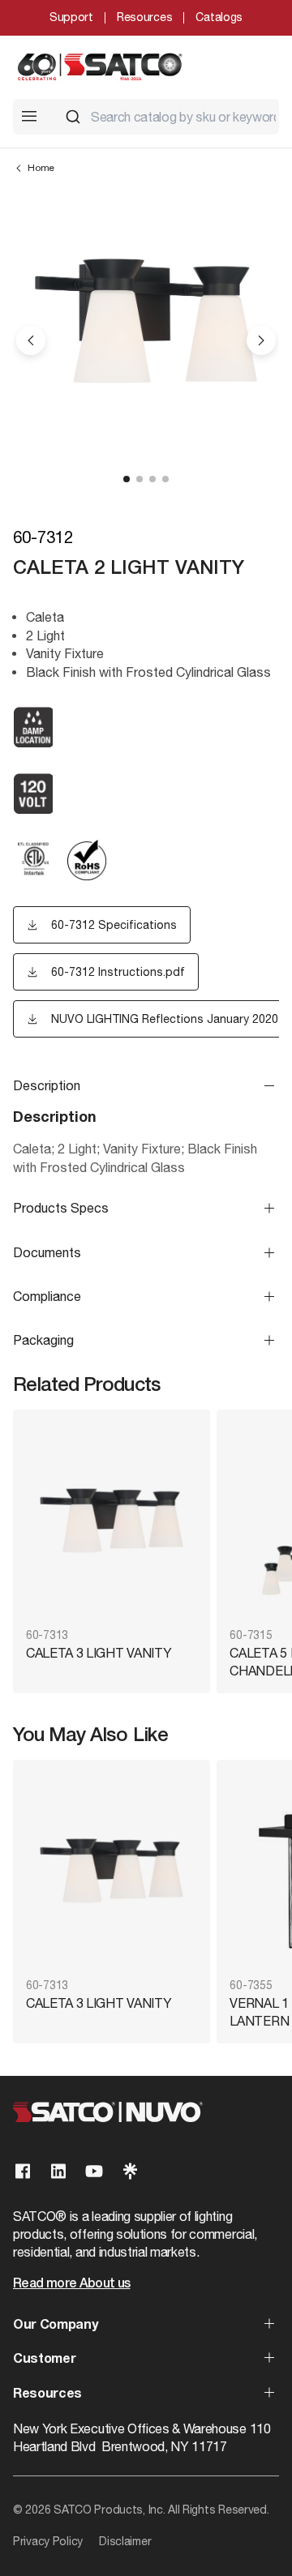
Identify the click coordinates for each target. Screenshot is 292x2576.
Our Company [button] (55, 2326)
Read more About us (71, 2284)
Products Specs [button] (61, 1208)
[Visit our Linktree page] (130, 2171)
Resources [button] (47, 2394)
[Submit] (73, 117)
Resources (144, 17)
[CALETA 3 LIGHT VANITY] (112, 1520)
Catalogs (219, 17)
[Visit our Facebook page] (23, 2171)
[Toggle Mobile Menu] (29, 116)
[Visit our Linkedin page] (58, 2171)
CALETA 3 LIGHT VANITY (99, 1653)
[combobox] (165, 117)
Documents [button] (47, 1252)
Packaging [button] (43, 1340)
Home (41, 168)
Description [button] (47, 1085)
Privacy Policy (48, 2541)
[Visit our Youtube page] (94, 2171)
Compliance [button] (47, 1296)
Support (71, 17)
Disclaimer (125, 2541)
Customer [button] (44, 2360)
